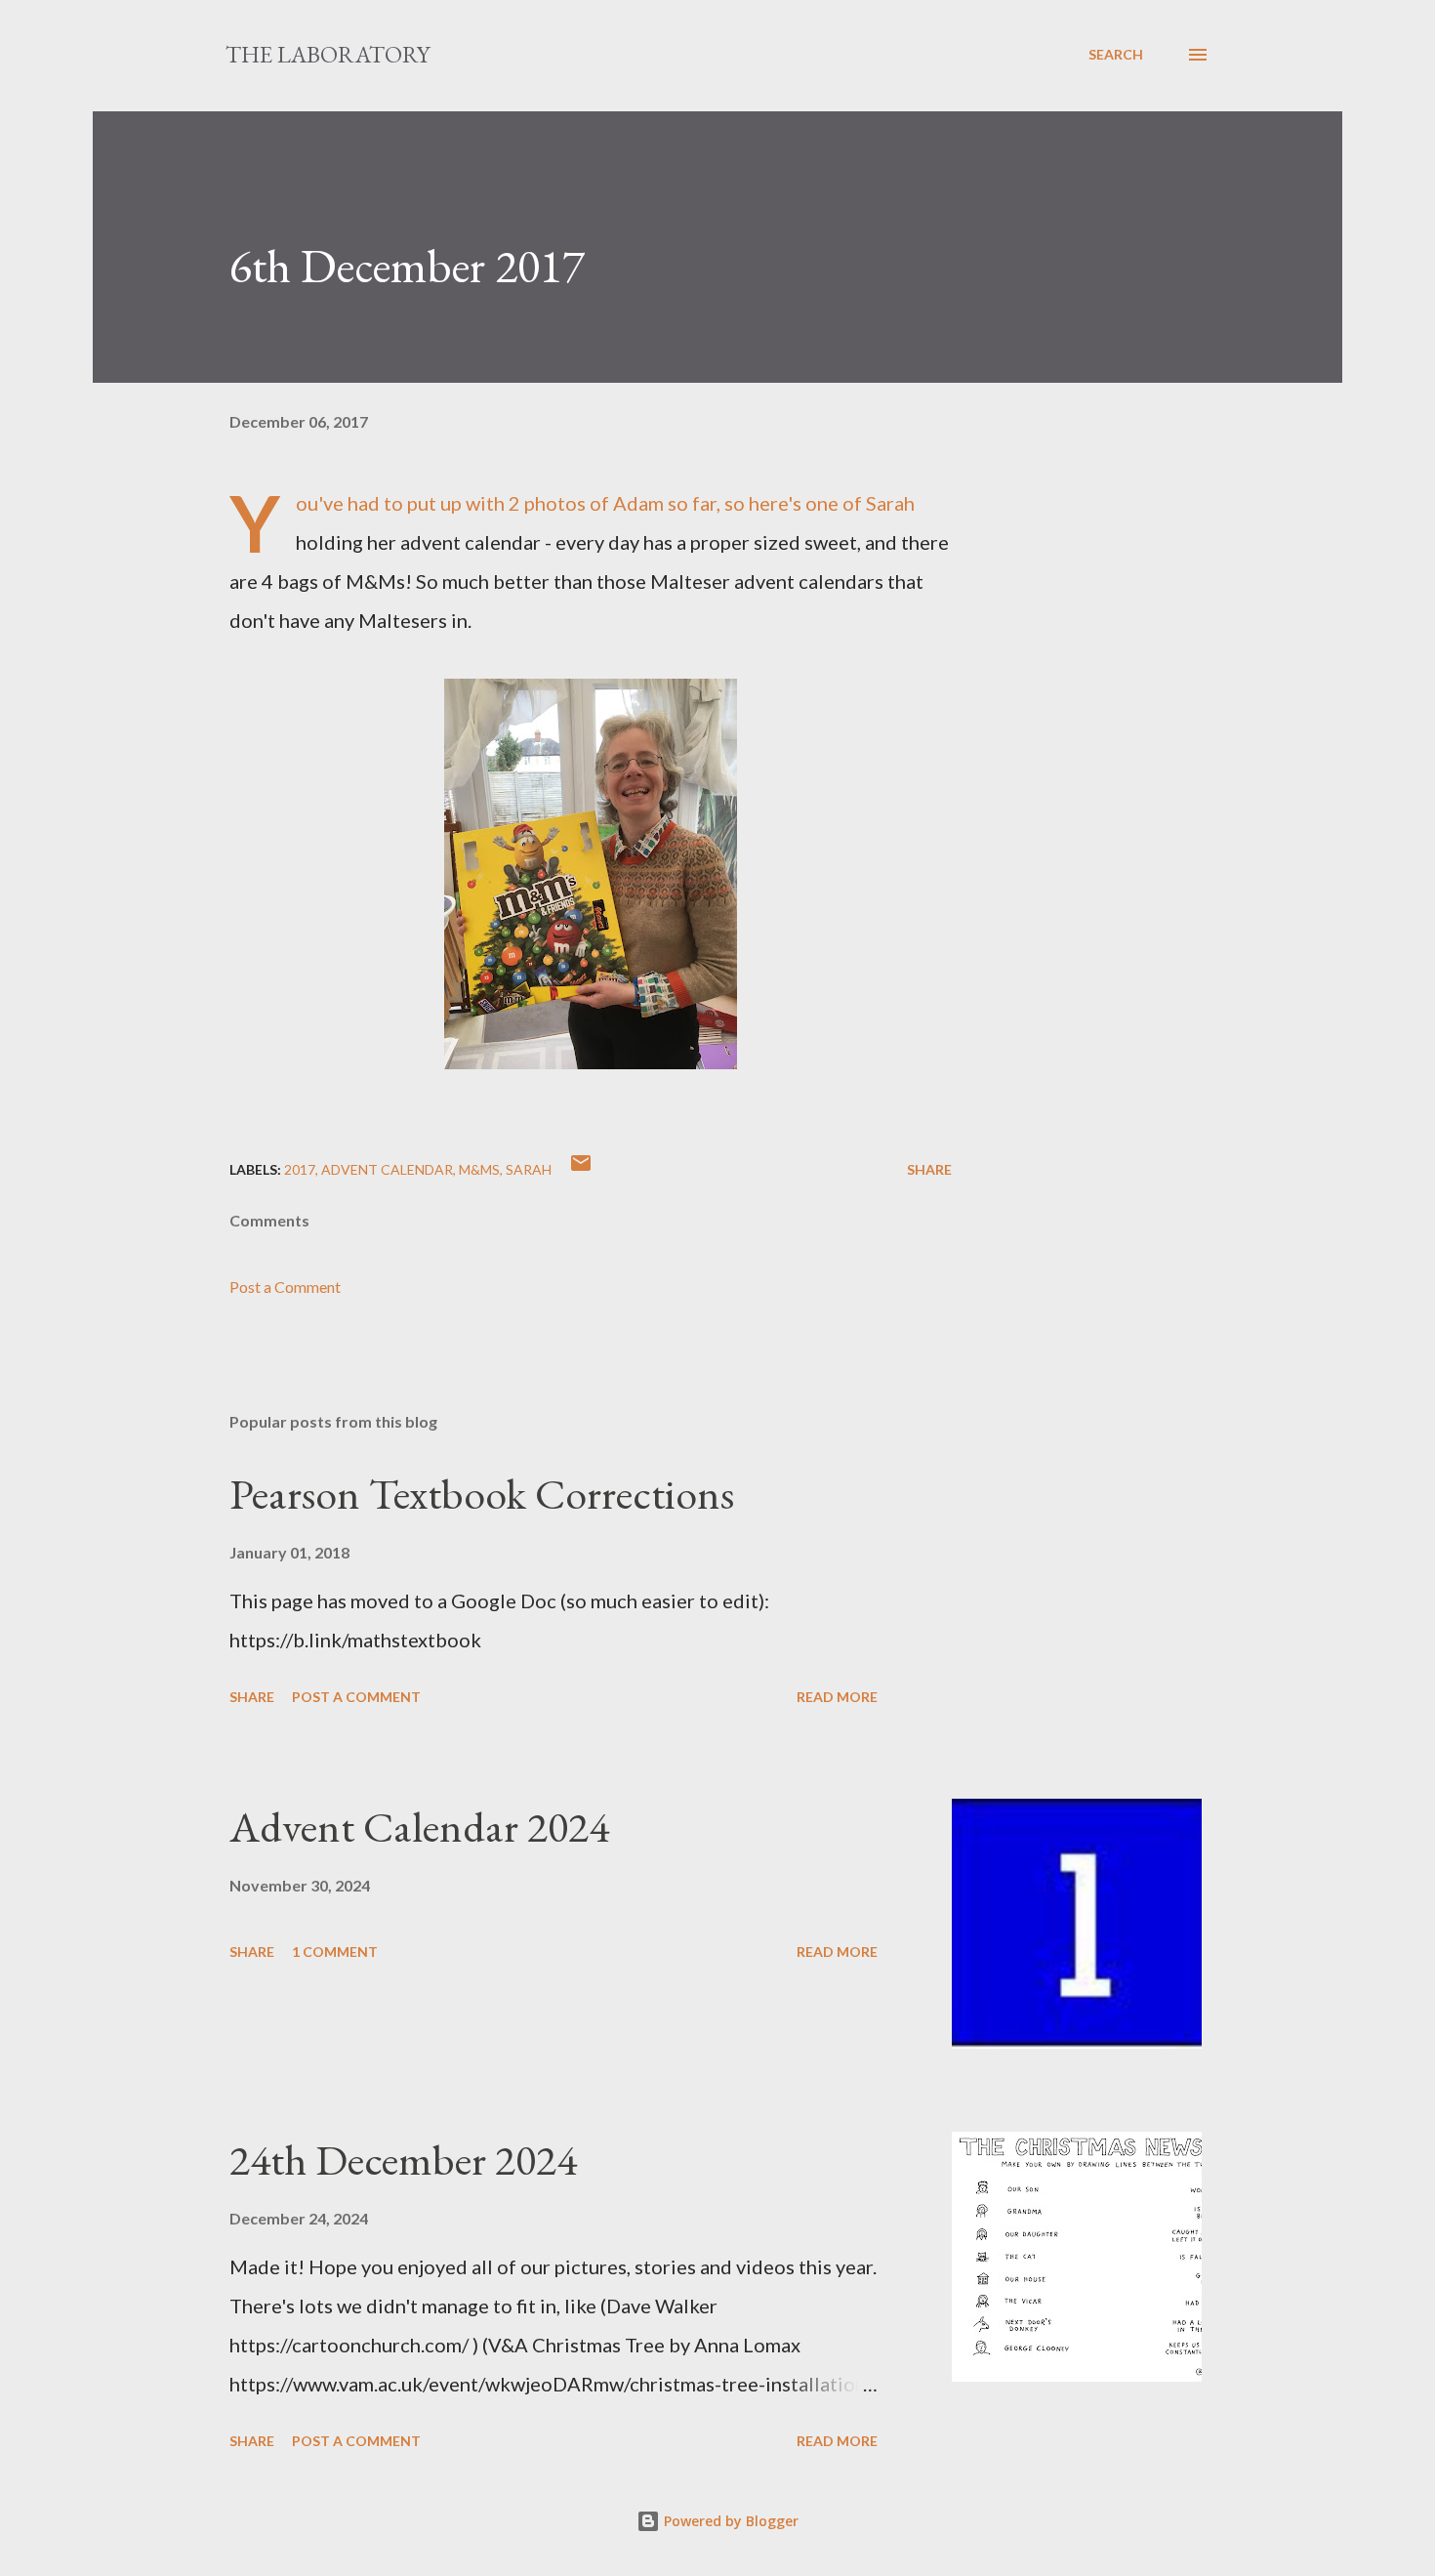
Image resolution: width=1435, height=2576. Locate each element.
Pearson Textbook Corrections (482, 1494)
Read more (837, 1697)
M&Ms (479, 1169)
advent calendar (387, 1169)
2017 (300, 1169)
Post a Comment (285, 1287)
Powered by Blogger (729, 2521)
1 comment (335, 1952)
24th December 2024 (403, 2160)
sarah (529, 1169)
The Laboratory (328, 54)
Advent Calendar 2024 (419, 1827)
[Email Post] (581, 1169)
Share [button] (929, 1169)
